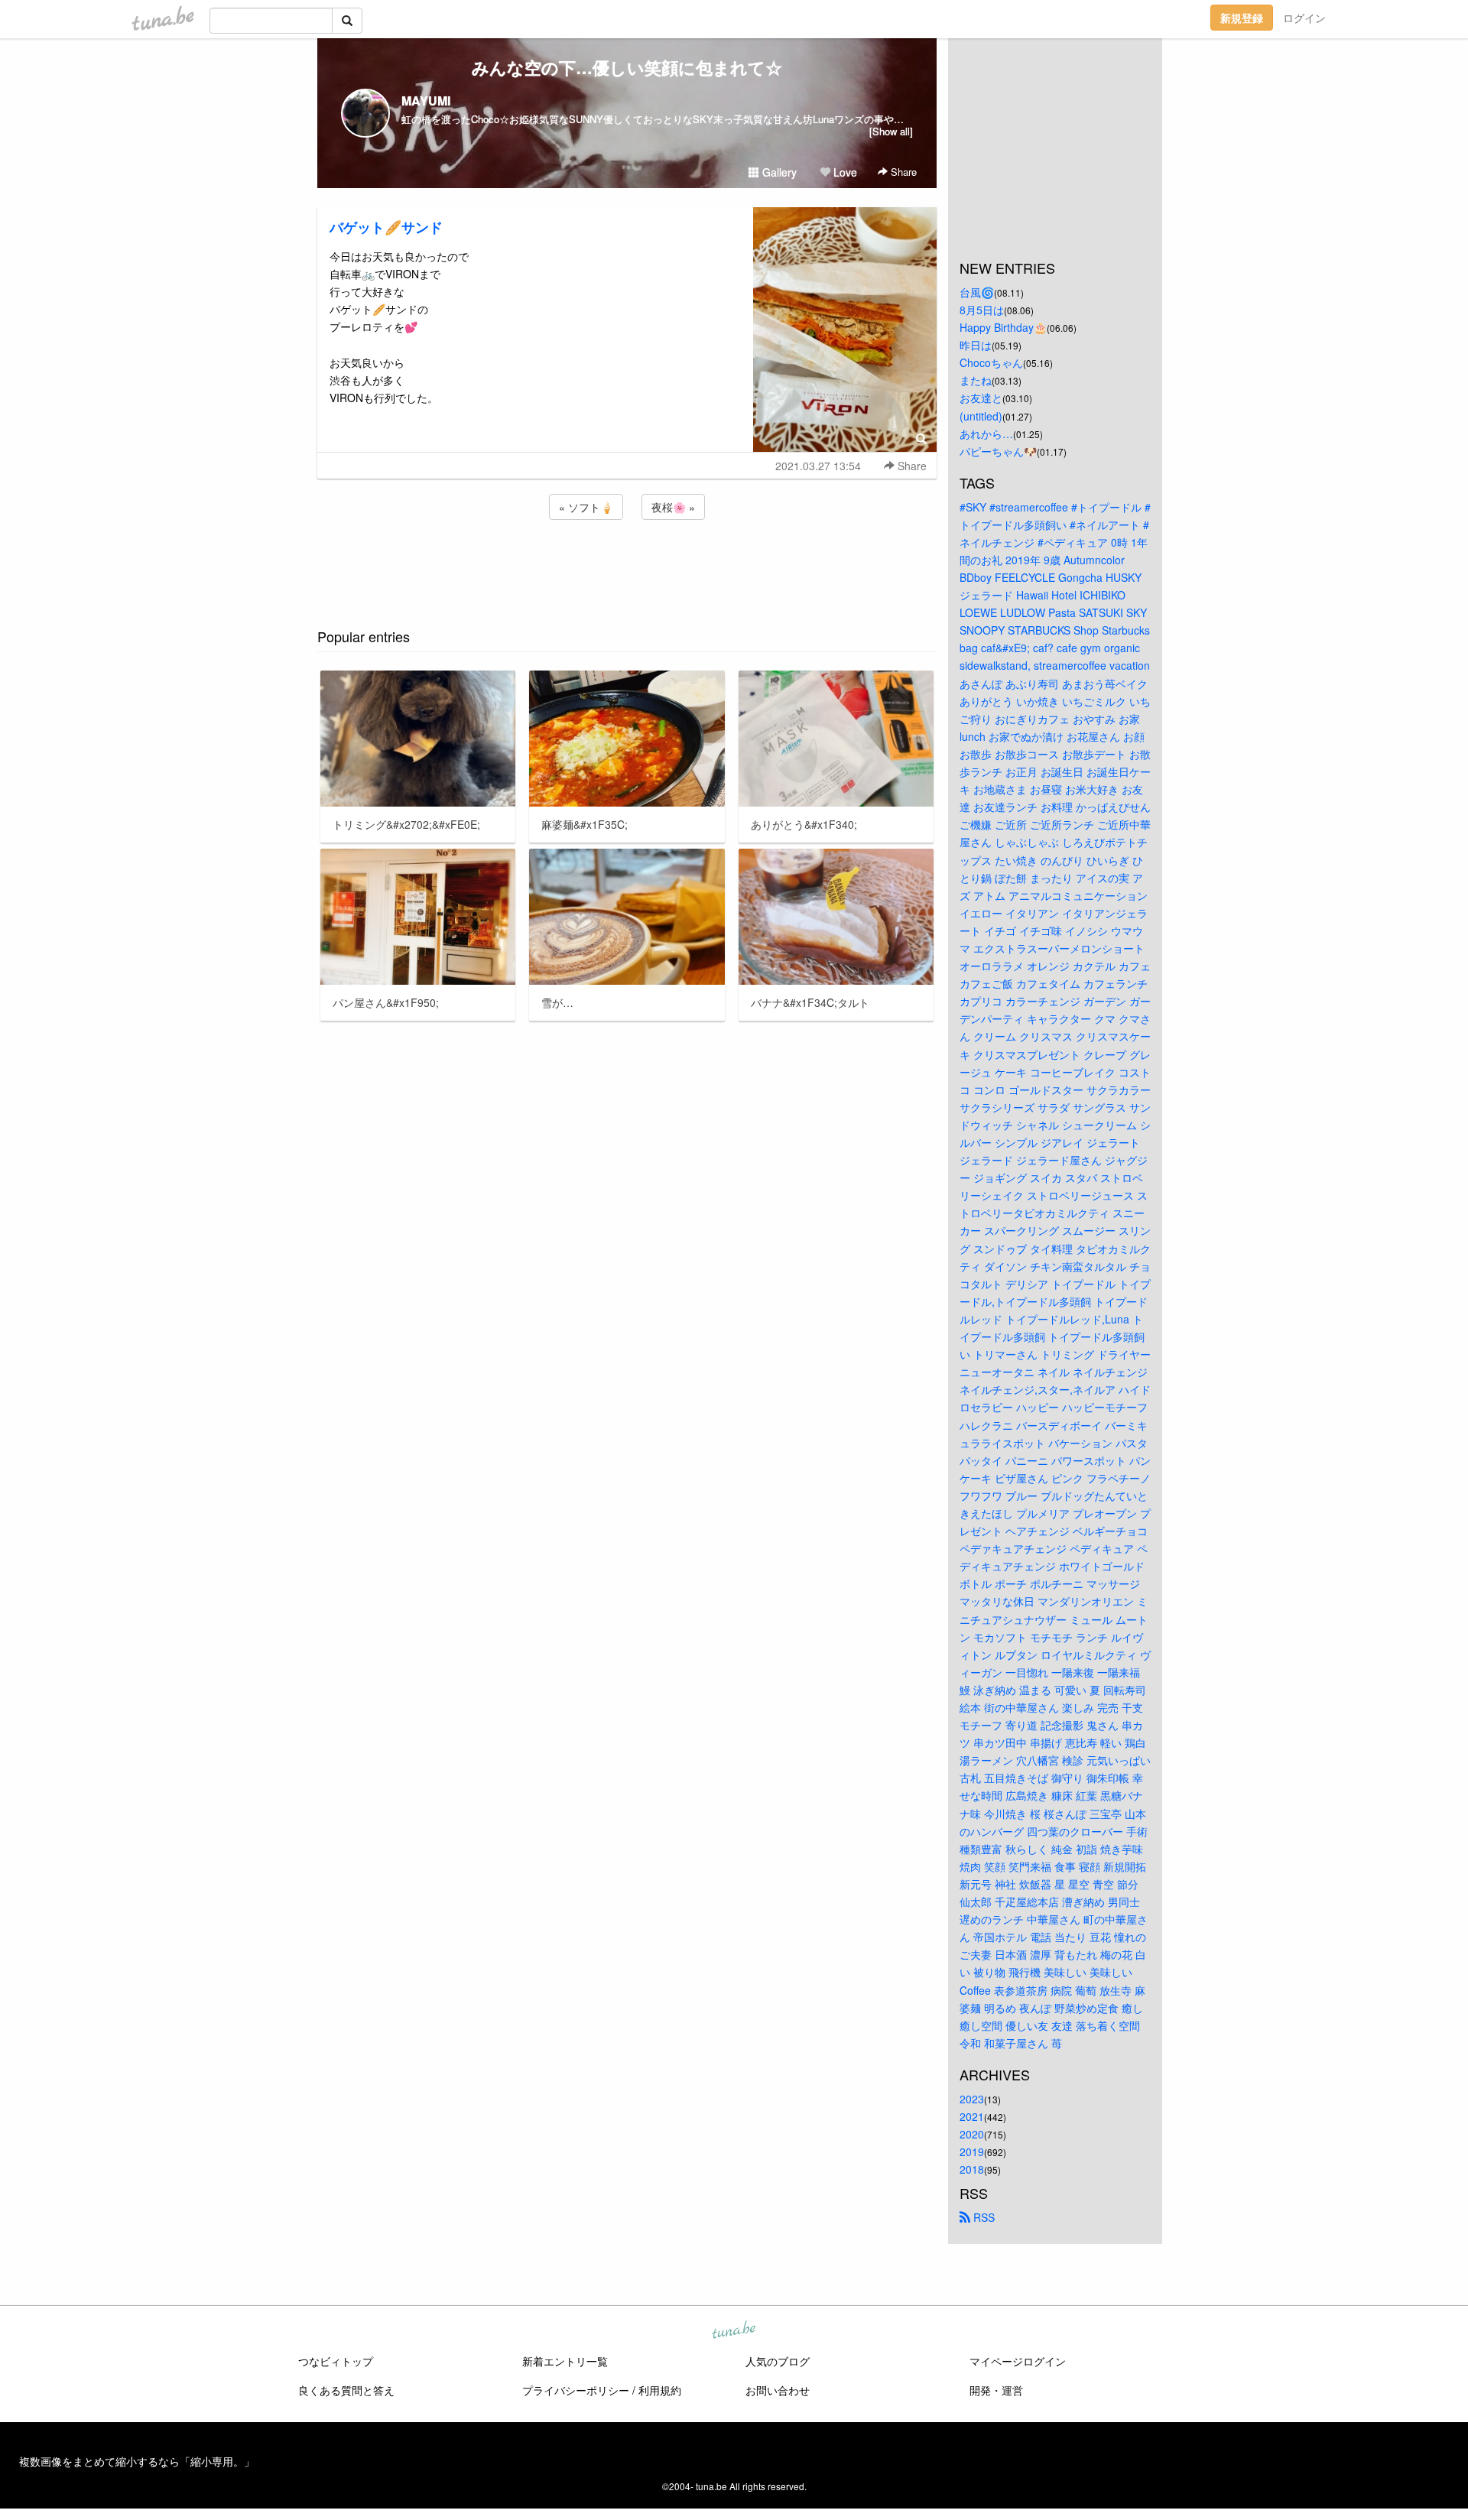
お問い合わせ (778, 2390)
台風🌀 (977, 292)
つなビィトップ (336, 2361)
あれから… (986, 434)
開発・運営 (996, 2390)
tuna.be (733, 2331)
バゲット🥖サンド (386, 227)
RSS (982, 2217)
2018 (972, 2169)
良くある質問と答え (346, 2390)
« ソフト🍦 (586, 507)
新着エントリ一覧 (565, 2361)
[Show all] (891, 131)
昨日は (976, 345)
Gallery (778, 172)
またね (976, 380)
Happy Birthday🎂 (1003, 327)
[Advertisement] (627, 564)
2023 (972, 2099)
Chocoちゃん (991, 362)
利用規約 (660, 2390)
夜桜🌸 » (673, 507)
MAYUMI (426, 101)
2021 (972, 2116)
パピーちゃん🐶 (998, 451)
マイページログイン (1018, 2361)
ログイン (1304, 18)
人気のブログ (778, 2361)
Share (902, 172)
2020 (972, 2134)
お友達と (981, 398)
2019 (972, 2151)
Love (844, 172)
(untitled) (981, 416)
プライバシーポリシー (576, 2390)
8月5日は (982, 310)
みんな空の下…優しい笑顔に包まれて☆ (627, 67)
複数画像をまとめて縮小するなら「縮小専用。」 (137, 2461)
